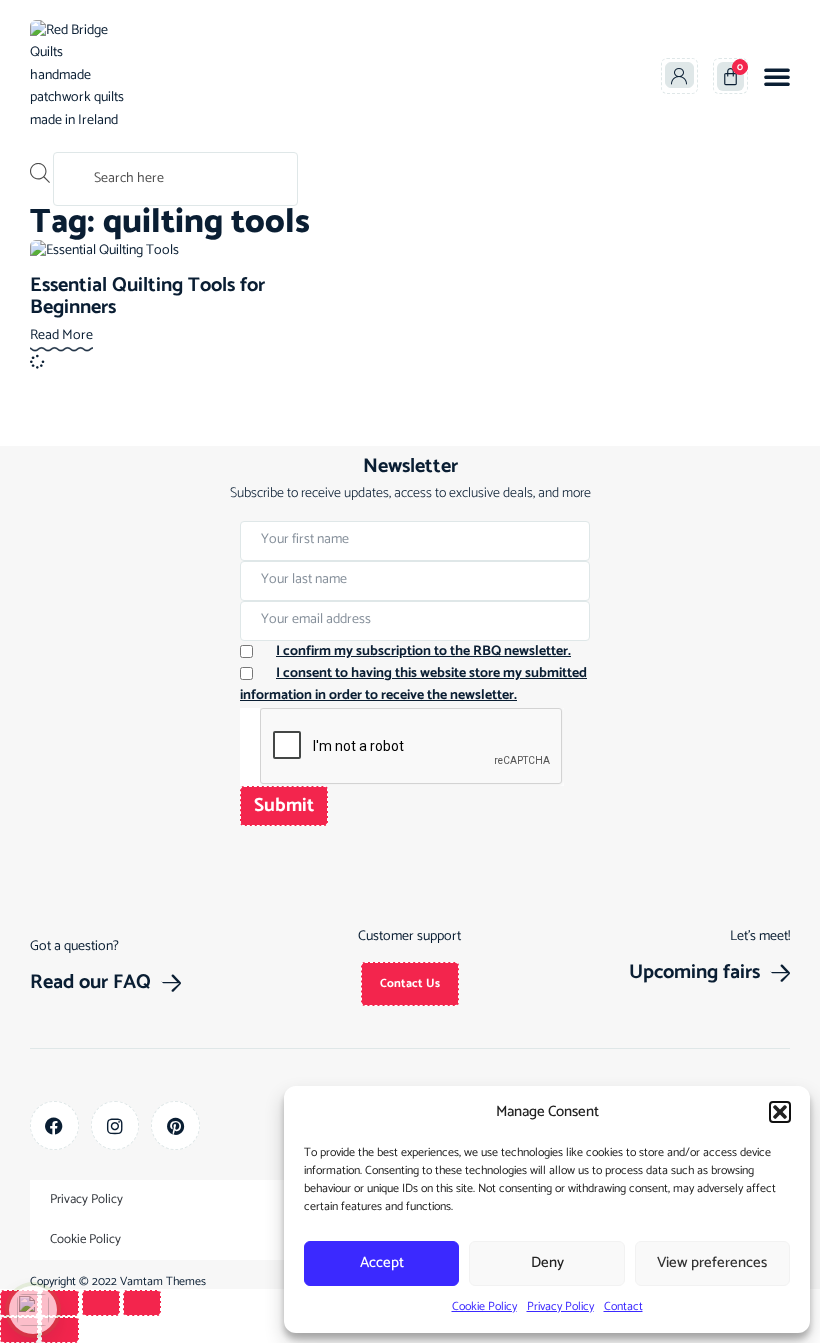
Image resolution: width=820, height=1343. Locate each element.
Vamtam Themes (163, 1281)
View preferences (712, 1262)
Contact (623, 1306)
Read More (61, 335)
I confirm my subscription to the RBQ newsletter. (423, 651)
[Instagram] (115, 1125)
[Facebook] (54, 1125)
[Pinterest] (175, 1125)
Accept (382, 1262)
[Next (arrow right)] (60, 1330)
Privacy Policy (560, 1306)
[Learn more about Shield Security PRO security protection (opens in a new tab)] (33, 1310)
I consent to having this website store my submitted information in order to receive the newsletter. (413, 684)
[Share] (101, 1303)
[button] (780, 1112)
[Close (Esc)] (142, 1303)
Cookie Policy (484, 1306)
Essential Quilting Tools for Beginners (147, 296)
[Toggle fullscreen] (60, 1303)
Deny (547, 1262)
